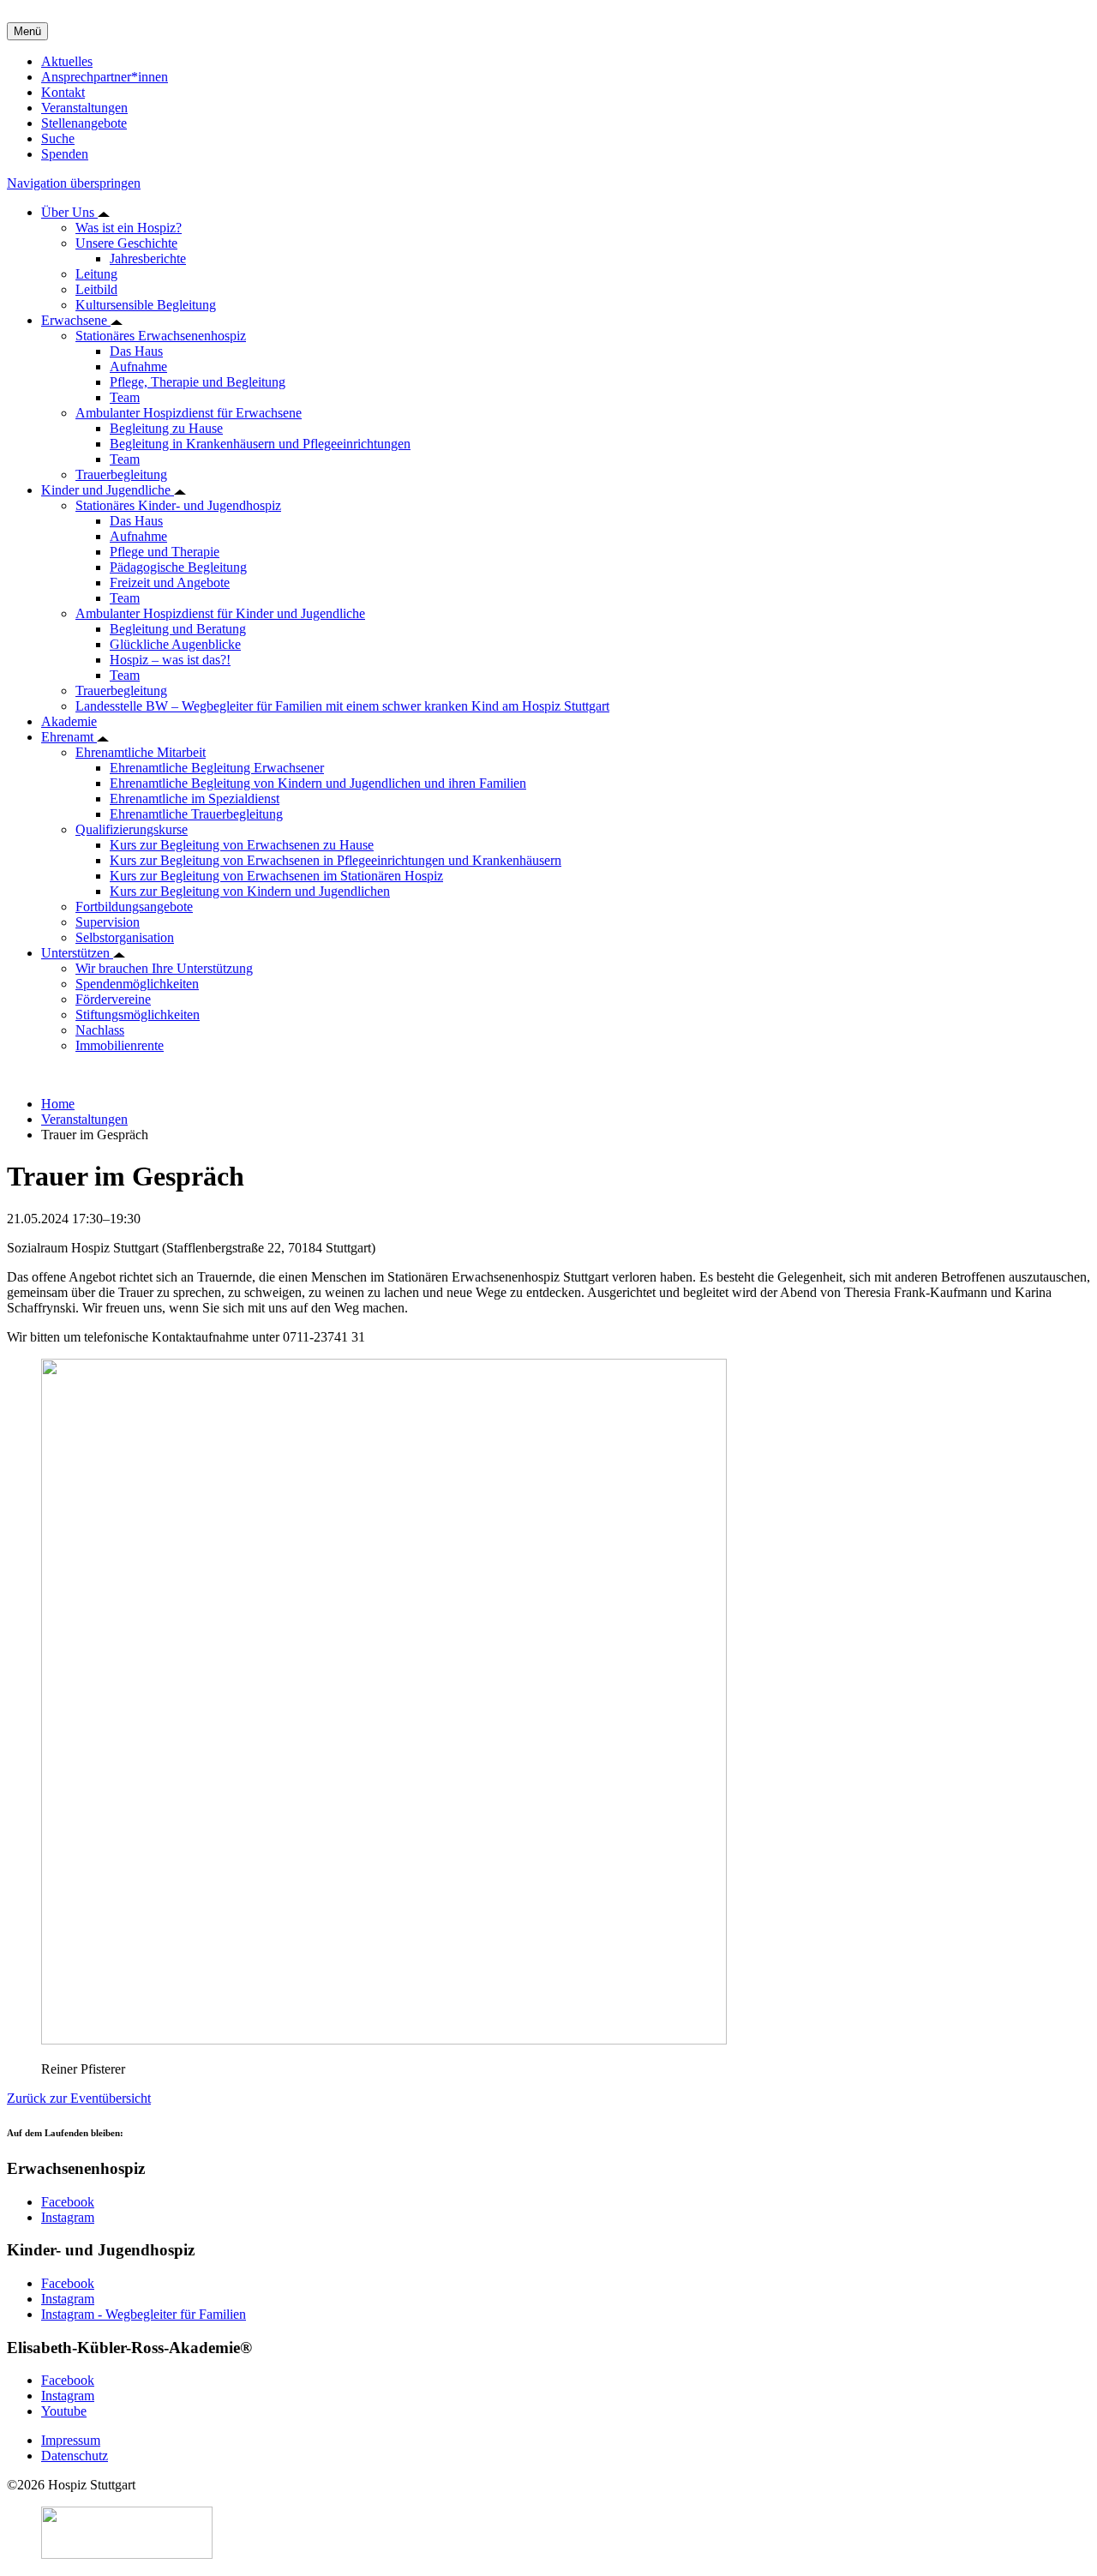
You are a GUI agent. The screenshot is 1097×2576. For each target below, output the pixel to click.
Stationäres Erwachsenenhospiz (161, 336)
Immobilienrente (120, 1045)
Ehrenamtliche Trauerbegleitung (196, 814)
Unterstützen (77, 953)
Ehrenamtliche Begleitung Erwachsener (217, 768)
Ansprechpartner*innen (105, 77)
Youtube (64, 2411)
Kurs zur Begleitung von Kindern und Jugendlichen (250, 891)
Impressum (71, 2440)
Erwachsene (76, 320)
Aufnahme (138, 366)
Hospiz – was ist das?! (170, 660)
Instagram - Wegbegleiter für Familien (144, 2314)
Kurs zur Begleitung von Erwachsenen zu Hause (242, 845)
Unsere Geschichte (126, 243)
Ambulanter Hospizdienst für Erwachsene (189, 413)
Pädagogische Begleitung (178, 567)
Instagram (68, 2217)
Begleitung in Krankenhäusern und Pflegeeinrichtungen (260, 444)
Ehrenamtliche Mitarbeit (141, 752)
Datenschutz (75, 2456)
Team (125, 397)
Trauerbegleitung (121, 474)
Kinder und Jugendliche (108, 490)
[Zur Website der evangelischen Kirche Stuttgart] (127, 2554)
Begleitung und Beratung (178, 629)
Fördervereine (113, 999)
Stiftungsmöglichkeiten (138, 1015)
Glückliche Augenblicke (175, 644)
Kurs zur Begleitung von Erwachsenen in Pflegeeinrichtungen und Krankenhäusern (336, 860)
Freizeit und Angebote (170, 582)
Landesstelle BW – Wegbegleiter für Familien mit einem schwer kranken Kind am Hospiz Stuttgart (342, 706)
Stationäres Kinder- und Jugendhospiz (178, 505)
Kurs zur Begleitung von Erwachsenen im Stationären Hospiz (276, 876)
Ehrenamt (69, 737)
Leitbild (96, 289)
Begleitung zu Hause (166, 428)
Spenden (65, 154)
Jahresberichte (148, 258)
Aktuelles (67, 61)
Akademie (69, 721)
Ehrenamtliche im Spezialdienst (195, 799)
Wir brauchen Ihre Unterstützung (164, 968)
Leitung (96, 274)
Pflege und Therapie (165, 552)
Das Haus (136, 351)
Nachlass (100, 1030)
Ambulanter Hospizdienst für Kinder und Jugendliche (220, 613)
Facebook (68, 2202)
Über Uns (69, 212)
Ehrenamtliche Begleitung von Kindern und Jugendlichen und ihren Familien (318, 783)
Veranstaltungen (84, 108)
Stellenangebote (84, 123)
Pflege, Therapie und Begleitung (198, 382)
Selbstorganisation (125, 937)
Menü (27, 31)
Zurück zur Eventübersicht (79, 2098)
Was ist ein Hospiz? (129, 228)
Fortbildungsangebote (134, 907)
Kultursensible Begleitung (146, 305)
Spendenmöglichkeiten (137, 984)
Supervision (108, 922)
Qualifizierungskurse (132, 829)
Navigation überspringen (74, 183)
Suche (58, 138)
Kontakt (63, 92)
